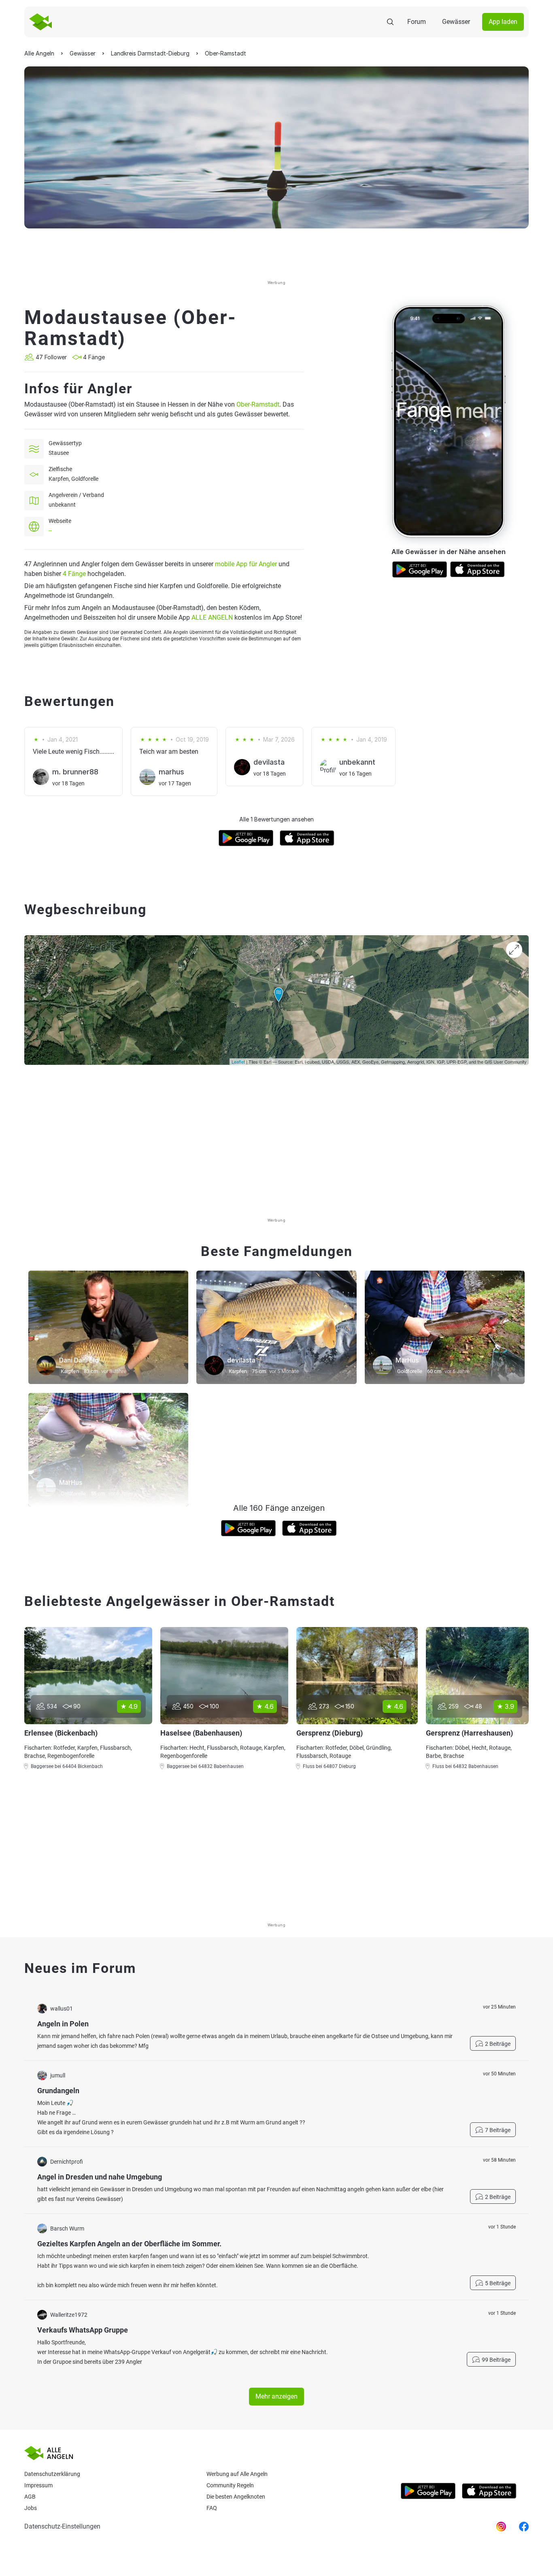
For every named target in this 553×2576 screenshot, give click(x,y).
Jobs (31, 2508)
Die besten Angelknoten (236, 2497)
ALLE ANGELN (212, 617)
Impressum (38, 2485)
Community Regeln (230, 2485)
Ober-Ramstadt (258, 404)
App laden (503, 22)
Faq (212, 2508)
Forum (417, 22)
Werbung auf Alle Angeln (237, 2474)
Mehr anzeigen (276, 2396)
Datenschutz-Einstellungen (62, 2526)
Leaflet (238, 1062)
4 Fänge (74, 574)
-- (50, 531)
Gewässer (456, 22)
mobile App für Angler (246, 564)
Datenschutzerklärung (52, 2474)
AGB (30, 2497)
